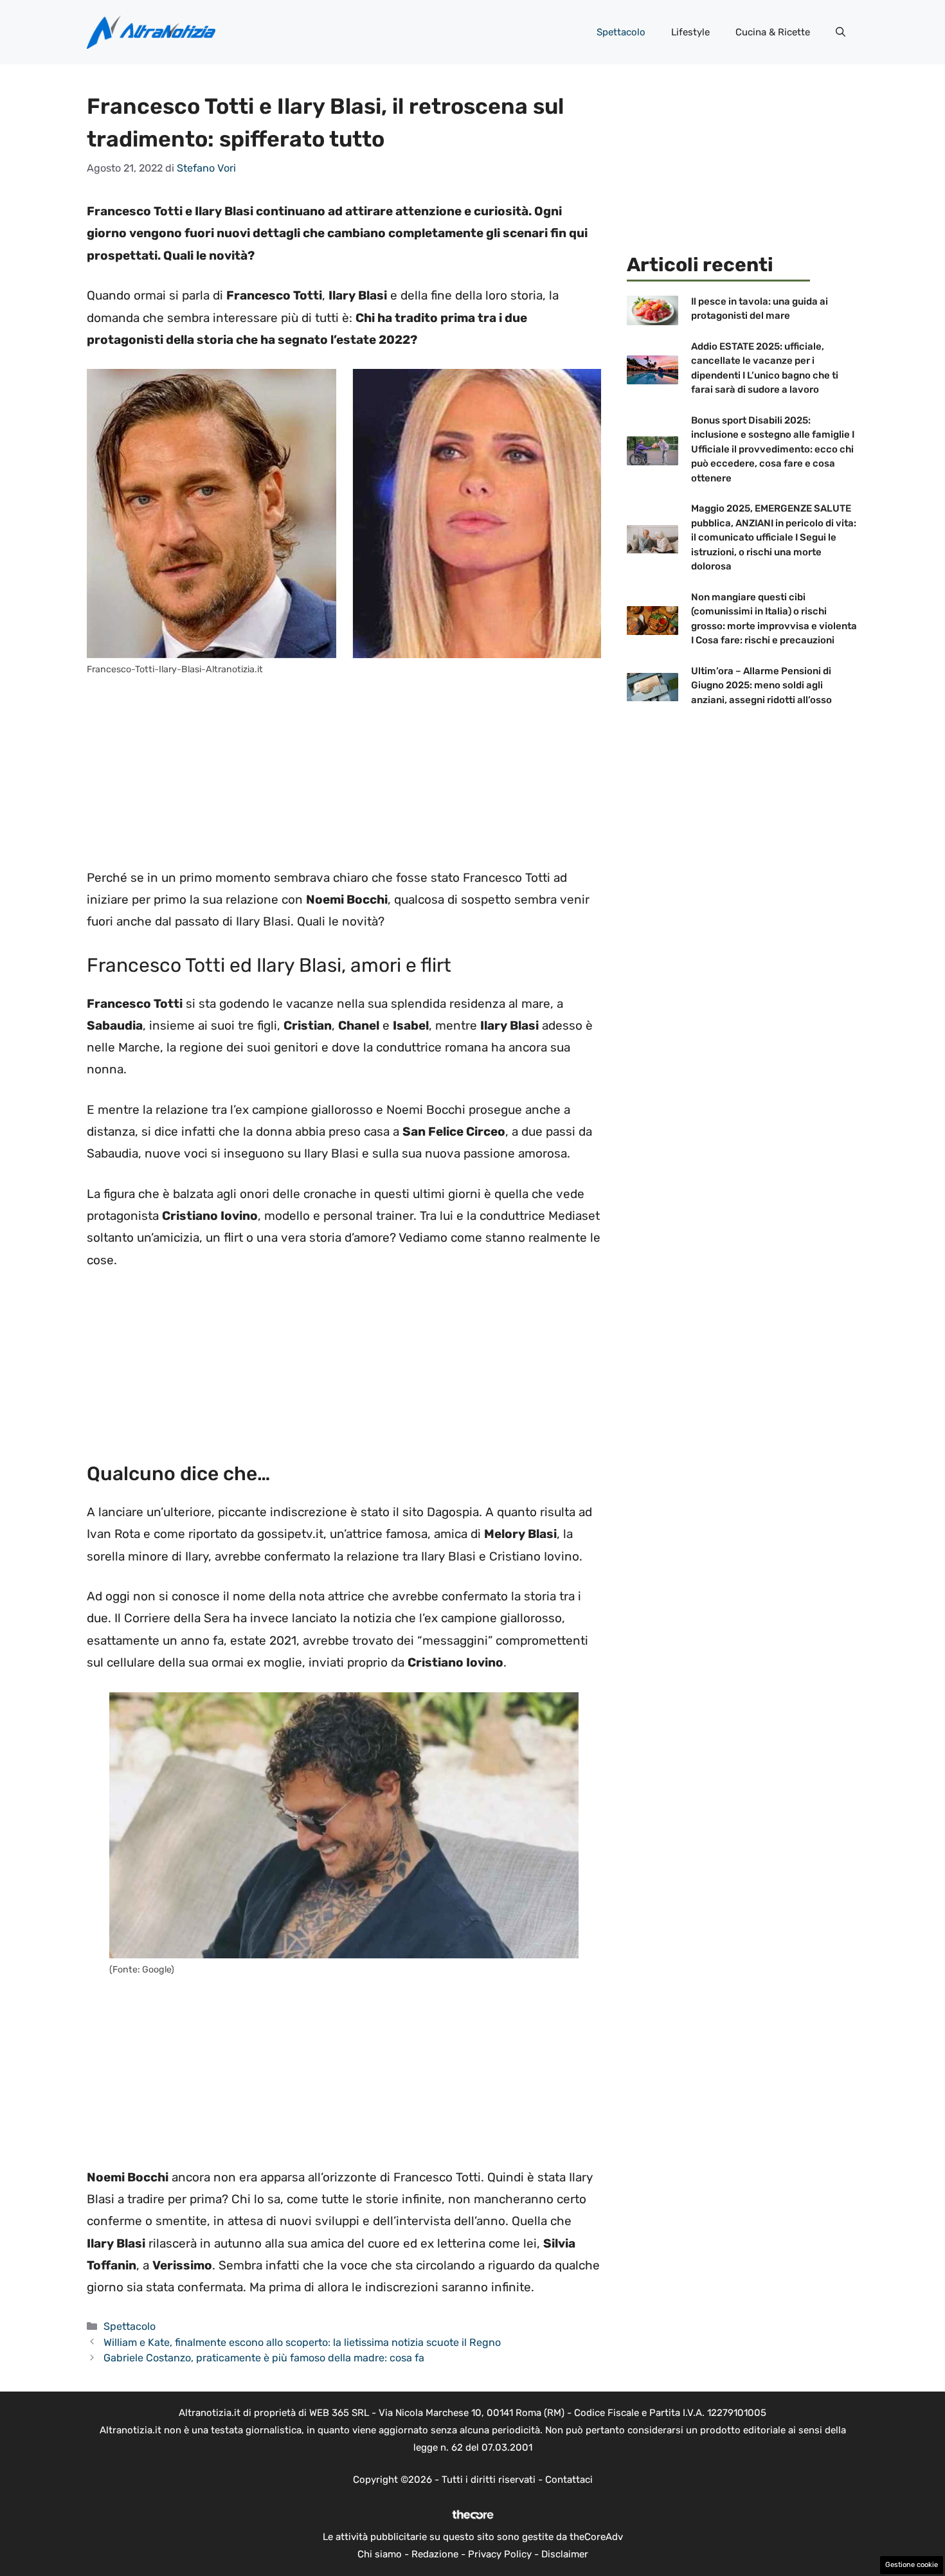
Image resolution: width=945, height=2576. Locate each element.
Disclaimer (565, 2554)
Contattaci (569, 2480)
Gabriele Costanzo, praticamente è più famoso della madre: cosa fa (264, 2358)
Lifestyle (690, 32)
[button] (841, 32)
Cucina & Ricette (773, 32)
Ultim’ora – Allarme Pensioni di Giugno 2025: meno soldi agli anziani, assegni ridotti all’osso (761, 685)
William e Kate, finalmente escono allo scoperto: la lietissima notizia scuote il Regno (302, 2342)
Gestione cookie (912, 2565)
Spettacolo (621, 32)
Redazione (435, 2554)
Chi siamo (380, 2554)
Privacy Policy (500, 2554)
